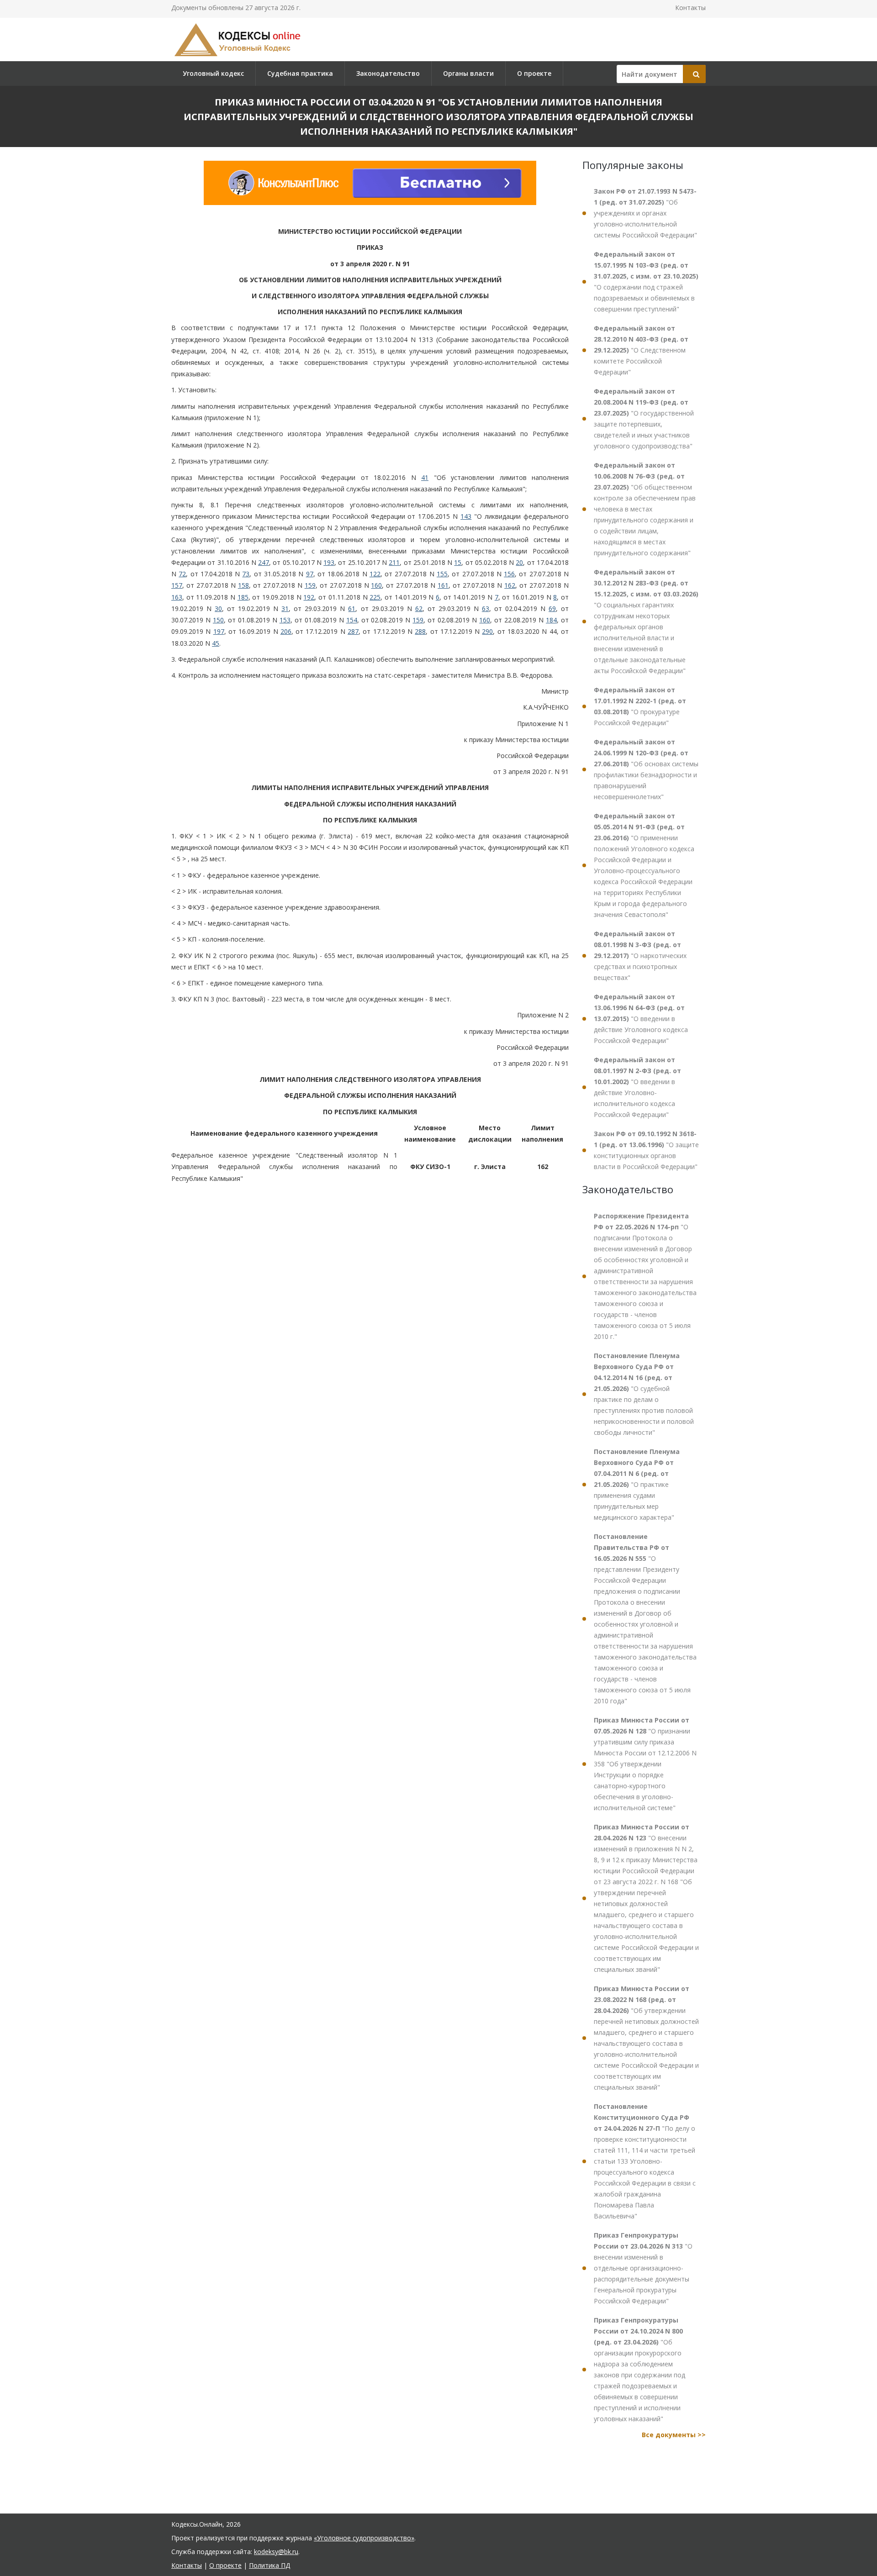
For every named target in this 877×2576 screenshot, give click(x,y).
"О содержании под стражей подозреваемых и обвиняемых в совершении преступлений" (646, 282)
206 (286, 631)
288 (420, 631)
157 (177, 586)
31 (285, 608)
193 (329, 562)
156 (509, 574)
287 (353, 631)
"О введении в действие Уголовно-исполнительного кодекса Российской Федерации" (637, 1087)
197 (219, 631)
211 (394, 562)
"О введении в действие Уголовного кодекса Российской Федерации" (641, 1019)
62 (419, 608)
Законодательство (388, 73)
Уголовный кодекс (213, 73)
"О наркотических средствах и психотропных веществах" (640, 956)
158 (243, 586)
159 (310, 586)
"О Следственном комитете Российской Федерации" (641, 350)
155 (442, 574)
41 (425, 477)
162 (510, 586)
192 (309, 597)
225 (375, 597)
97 (310, 574)
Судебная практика (300, 73)
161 (443, 586)
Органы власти (468, 73)
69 (552, 608)
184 (551, 620)
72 (182, 574)
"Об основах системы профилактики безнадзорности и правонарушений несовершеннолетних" (646, 769)
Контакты (690, 8)
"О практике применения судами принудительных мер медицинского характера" (637, 1484)
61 (352, 608)
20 (519, 562)
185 (243, 597)
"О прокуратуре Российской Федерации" (640, 706)
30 (218, 608)
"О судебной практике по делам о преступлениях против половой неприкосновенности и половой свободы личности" (644, 1394)
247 (264, 562)
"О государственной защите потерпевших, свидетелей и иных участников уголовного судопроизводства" (644, 419)
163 (177, 597)
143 (466, 516)
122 (375, 574)
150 (218, 620)
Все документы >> (674, 2435)
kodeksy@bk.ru (276, 2552)
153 (285, 620)
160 (376, 586)
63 (486, 608)
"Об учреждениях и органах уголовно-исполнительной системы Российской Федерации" (645, 213)
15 (458, 562)
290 (487, 631)
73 (246, 574)
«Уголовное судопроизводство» (364, 2538)
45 (216, 643)
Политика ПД (269, 2565)
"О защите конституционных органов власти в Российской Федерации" (646, 1150)
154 (352, 620)
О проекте (534, 73)
